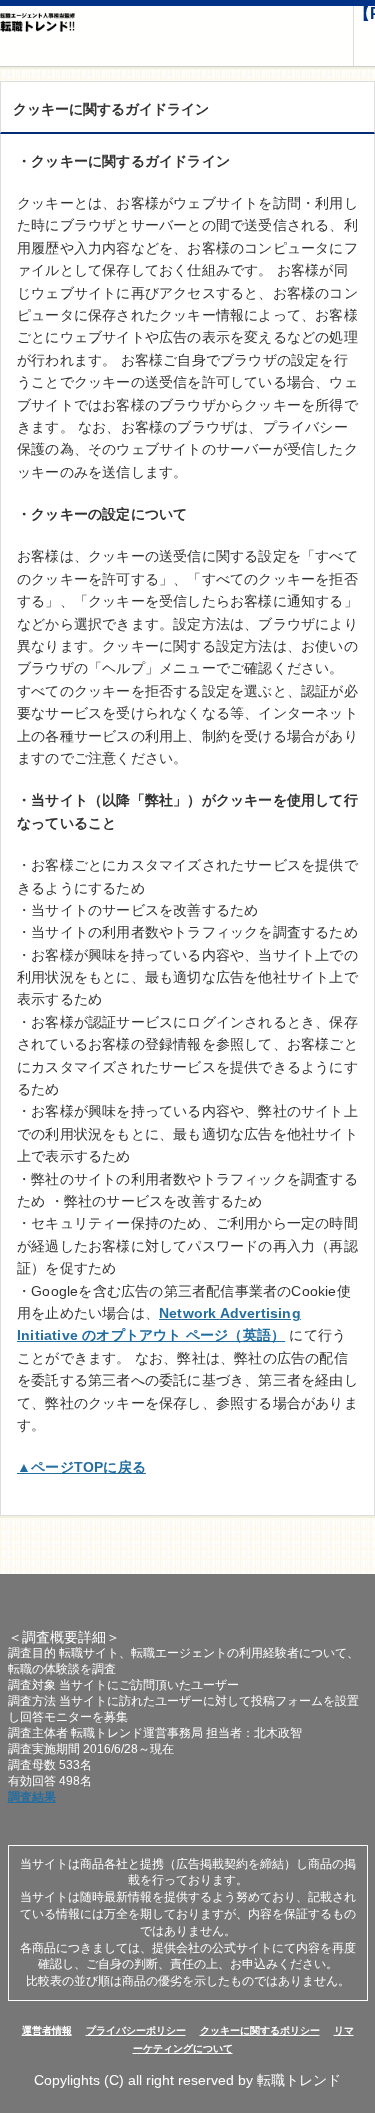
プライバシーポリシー (136, 2030)
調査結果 (32, 1797)
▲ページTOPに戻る (81, 1467)
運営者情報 (47, 2030)
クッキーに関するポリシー (260, 2030)
